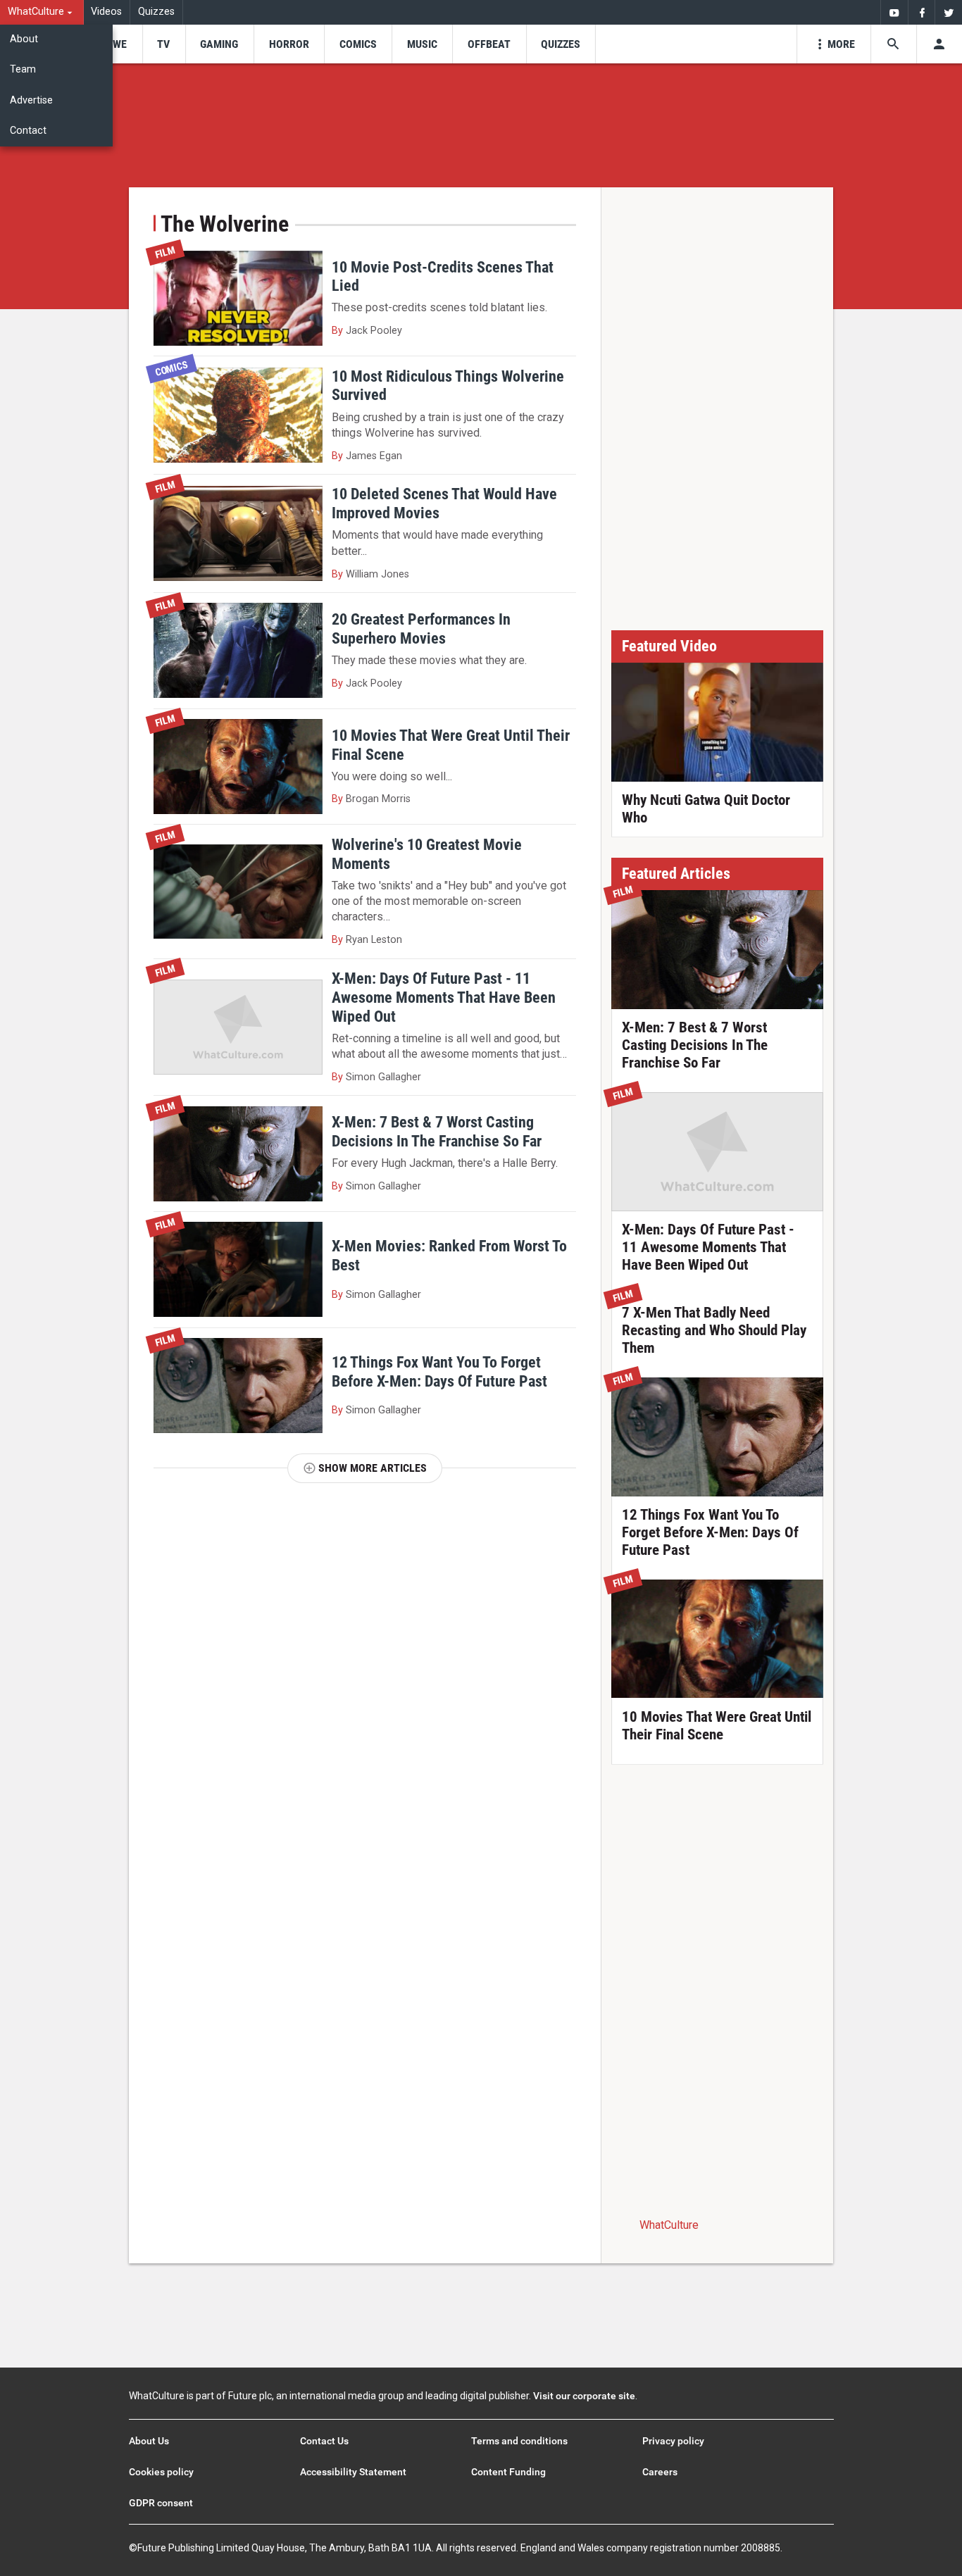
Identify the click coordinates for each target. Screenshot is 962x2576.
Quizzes (156, 12)
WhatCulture (669, 2225)
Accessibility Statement (353, 2472)
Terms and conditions (519, 2441)
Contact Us (324, 2441)
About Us (149, 2441)
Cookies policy (161, 2472)
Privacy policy (673, 2441)
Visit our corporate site (584, 2396)
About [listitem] (24, 39)
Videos (106, 12)
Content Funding (508, 2472)
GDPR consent (161, 2503)
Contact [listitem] (28, 131)
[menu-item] (115, 44)
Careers (660, 2472)
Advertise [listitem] (31, 100)
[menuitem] (42, 12)
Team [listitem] (23, 69)
